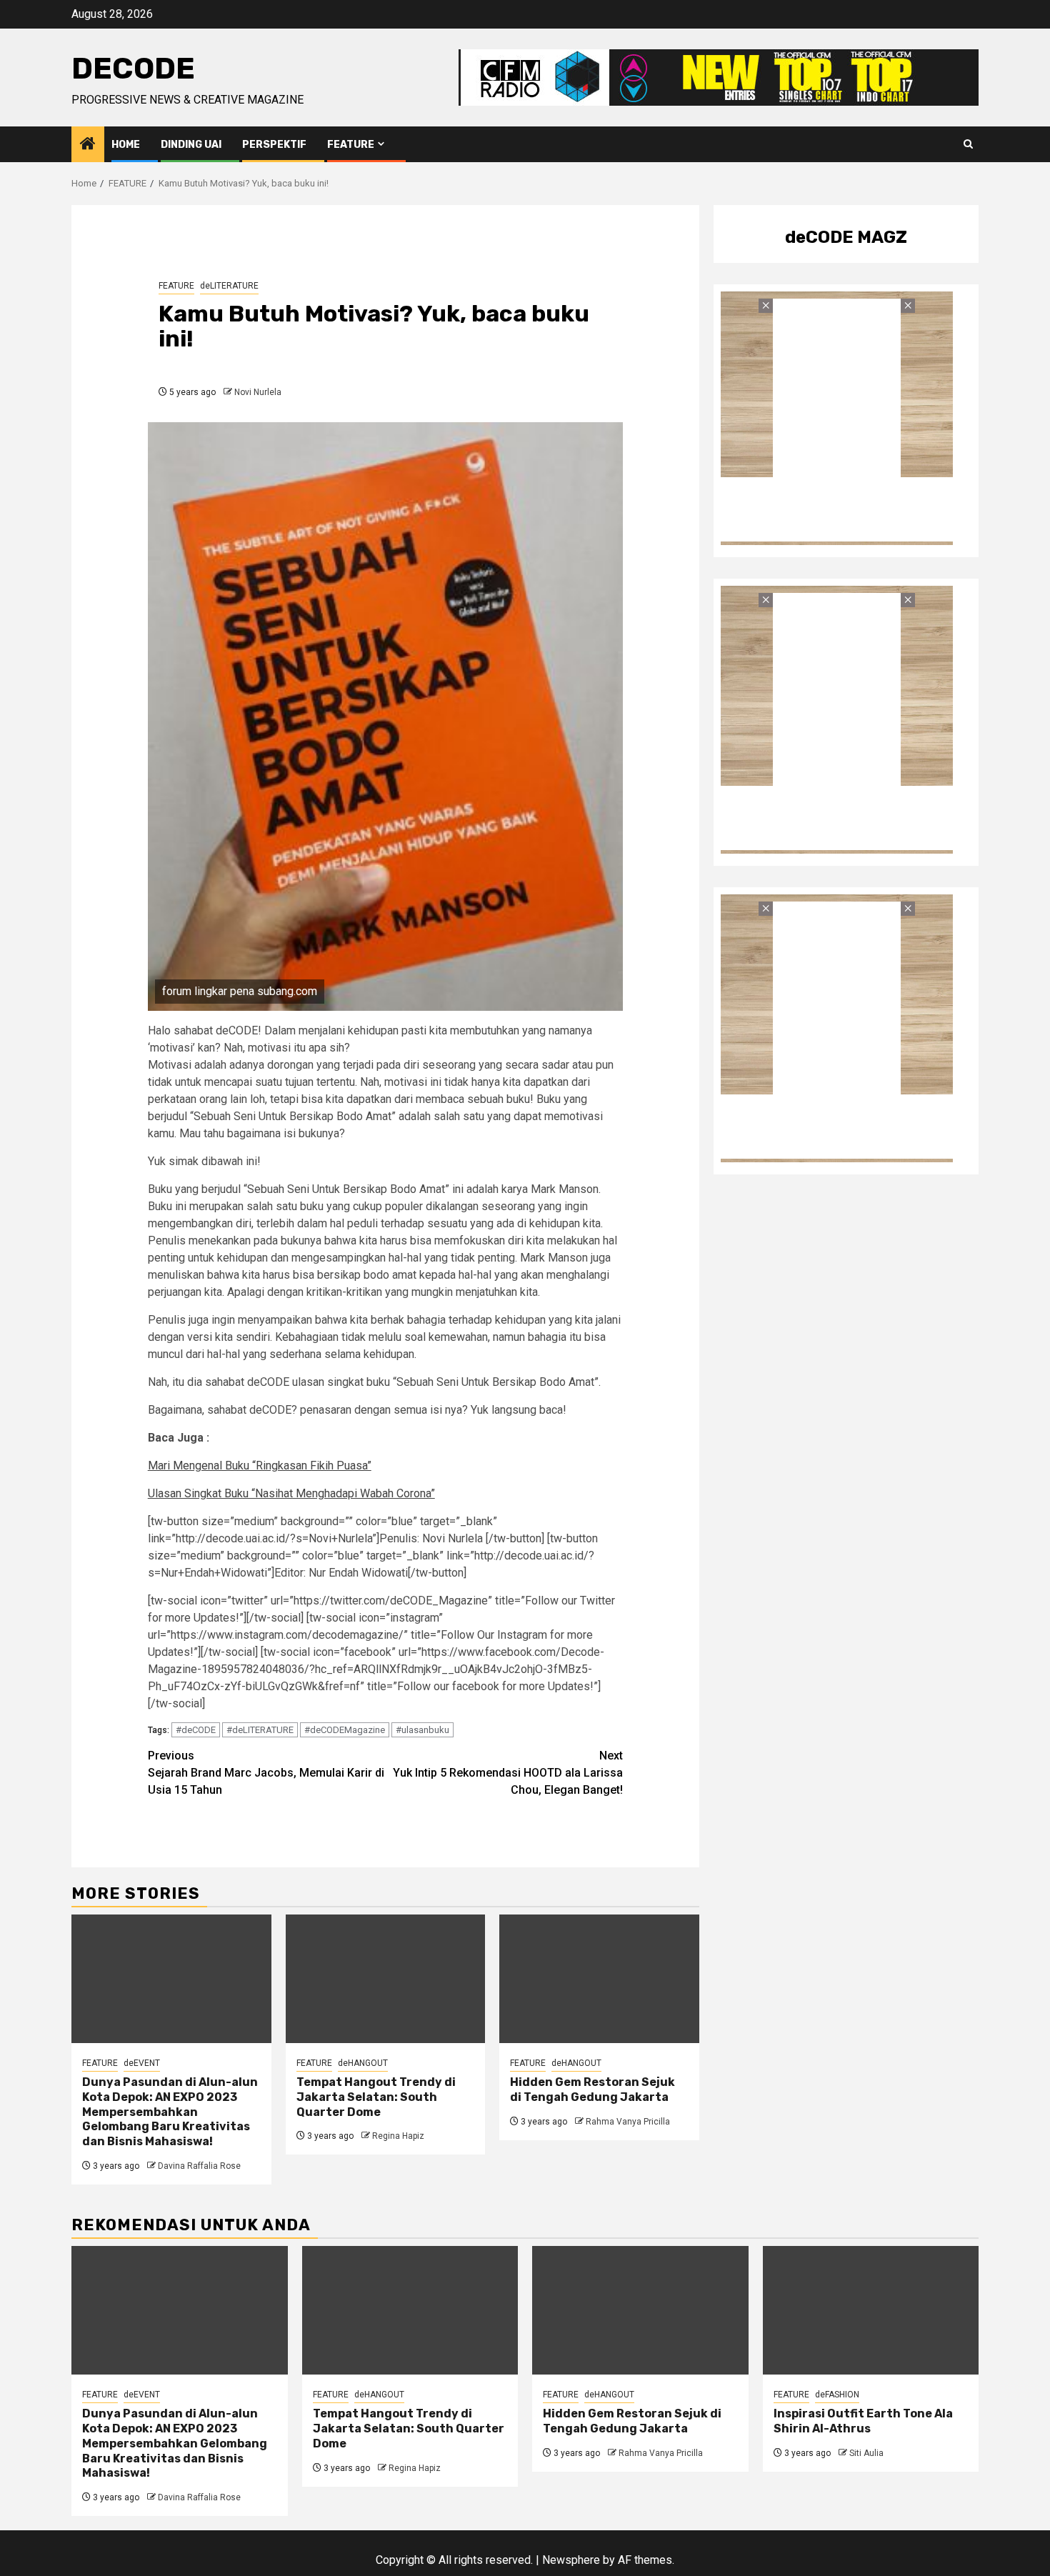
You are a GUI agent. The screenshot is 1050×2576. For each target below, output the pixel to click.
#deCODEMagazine (345, 1730)
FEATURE (351, 145)
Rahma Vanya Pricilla (628, 2122)
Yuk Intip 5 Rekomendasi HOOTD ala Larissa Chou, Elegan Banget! (508, 1773)
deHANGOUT (363, 2063)
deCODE (133, 69)
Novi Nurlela (258, 392)
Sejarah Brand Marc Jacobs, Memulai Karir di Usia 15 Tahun (266, 1773)
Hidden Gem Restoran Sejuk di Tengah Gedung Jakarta (592, 2090)
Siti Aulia (866, 2453)
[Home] (88, 145)
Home (126, 145)
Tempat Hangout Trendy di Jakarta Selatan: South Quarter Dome (376, 2097)
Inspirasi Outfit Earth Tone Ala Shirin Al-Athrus (863, 2421)
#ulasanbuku (422, 1730)
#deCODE (196, 1730)
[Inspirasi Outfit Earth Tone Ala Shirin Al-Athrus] (871, 2310)
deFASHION (837, 2395)
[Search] (968, 144)
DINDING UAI (191, 145)
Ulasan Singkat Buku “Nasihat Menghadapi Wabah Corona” (291, 1493)
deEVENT (142, 2063)
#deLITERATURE (260, 1730)
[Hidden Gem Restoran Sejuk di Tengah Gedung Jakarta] (599, 1979)
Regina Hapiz (398, 2136)
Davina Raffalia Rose (199, 2166)
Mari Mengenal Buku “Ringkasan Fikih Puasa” (260, 1466)
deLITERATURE (229, 286)
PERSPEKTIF (274, 145)
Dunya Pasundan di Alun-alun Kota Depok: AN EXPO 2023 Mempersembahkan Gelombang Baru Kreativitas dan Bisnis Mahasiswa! (170, 2112)
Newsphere (571, 2560)
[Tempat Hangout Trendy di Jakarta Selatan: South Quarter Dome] (386, 1979)
